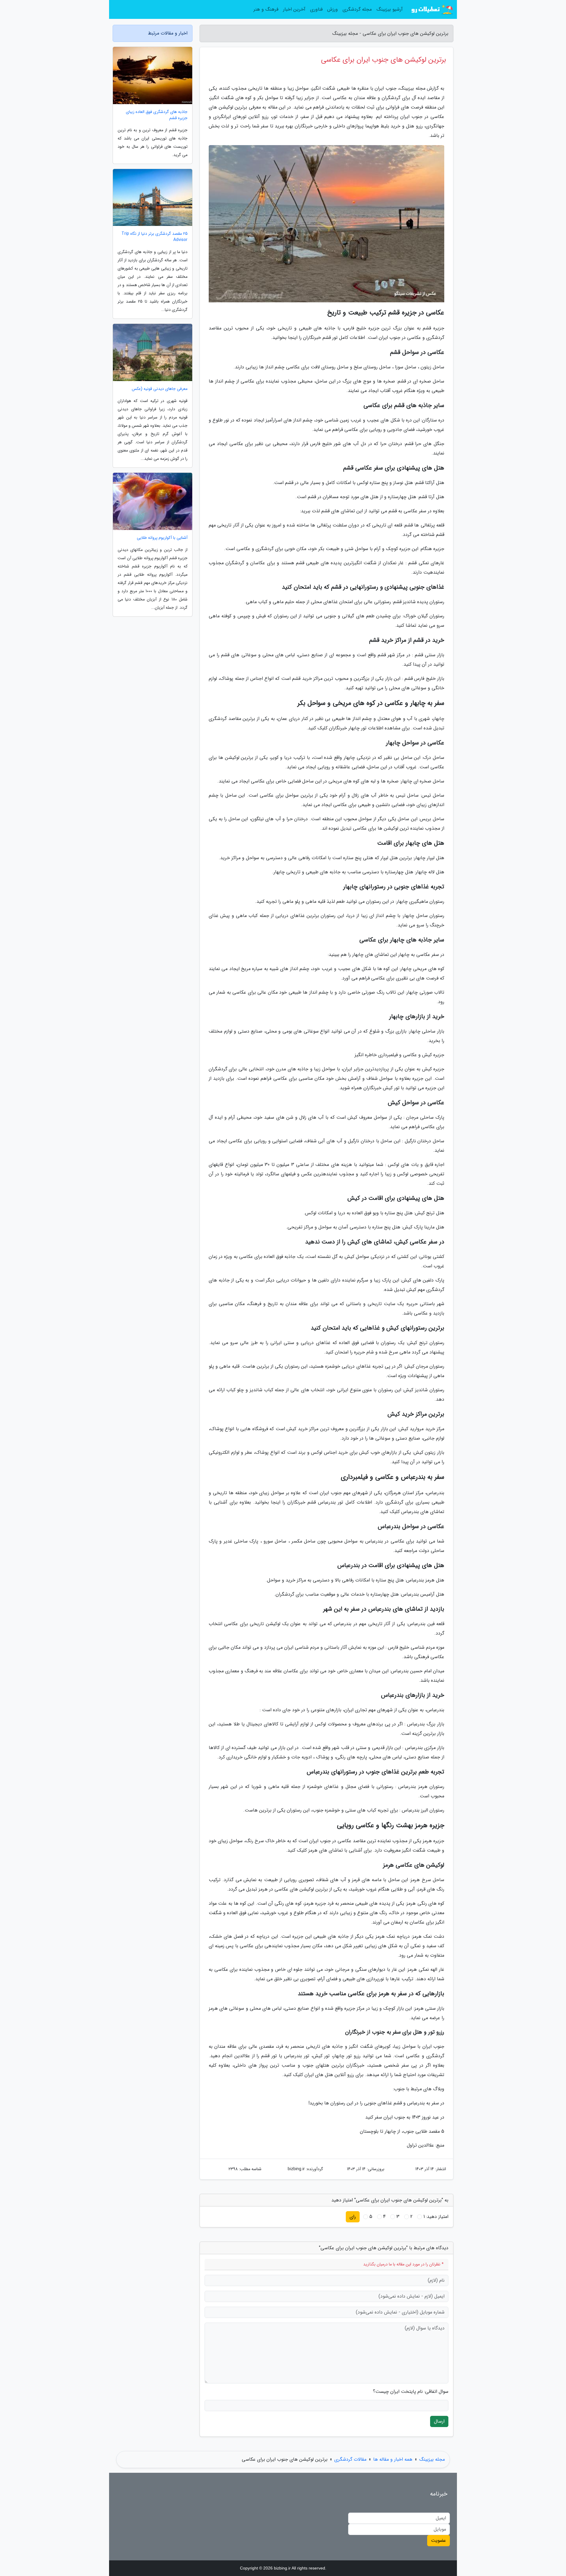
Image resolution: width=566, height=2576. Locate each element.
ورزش (333, 9)
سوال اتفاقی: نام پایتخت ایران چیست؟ (411, 2392)
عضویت (439, 2540)
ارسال (439, 2421)
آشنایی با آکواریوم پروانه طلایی (162, 538)
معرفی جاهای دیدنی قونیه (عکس (160, 389)
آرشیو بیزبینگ (390, 9)
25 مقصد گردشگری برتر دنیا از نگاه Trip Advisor (154, 237)
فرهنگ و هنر (266, 9)
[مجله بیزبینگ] (432, 9)
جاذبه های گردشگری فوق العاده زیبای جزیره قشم (157, 115)
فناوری (316, 9)
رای (353, 2217)
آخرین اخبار (294, 9)
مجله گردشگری (357, 9)
